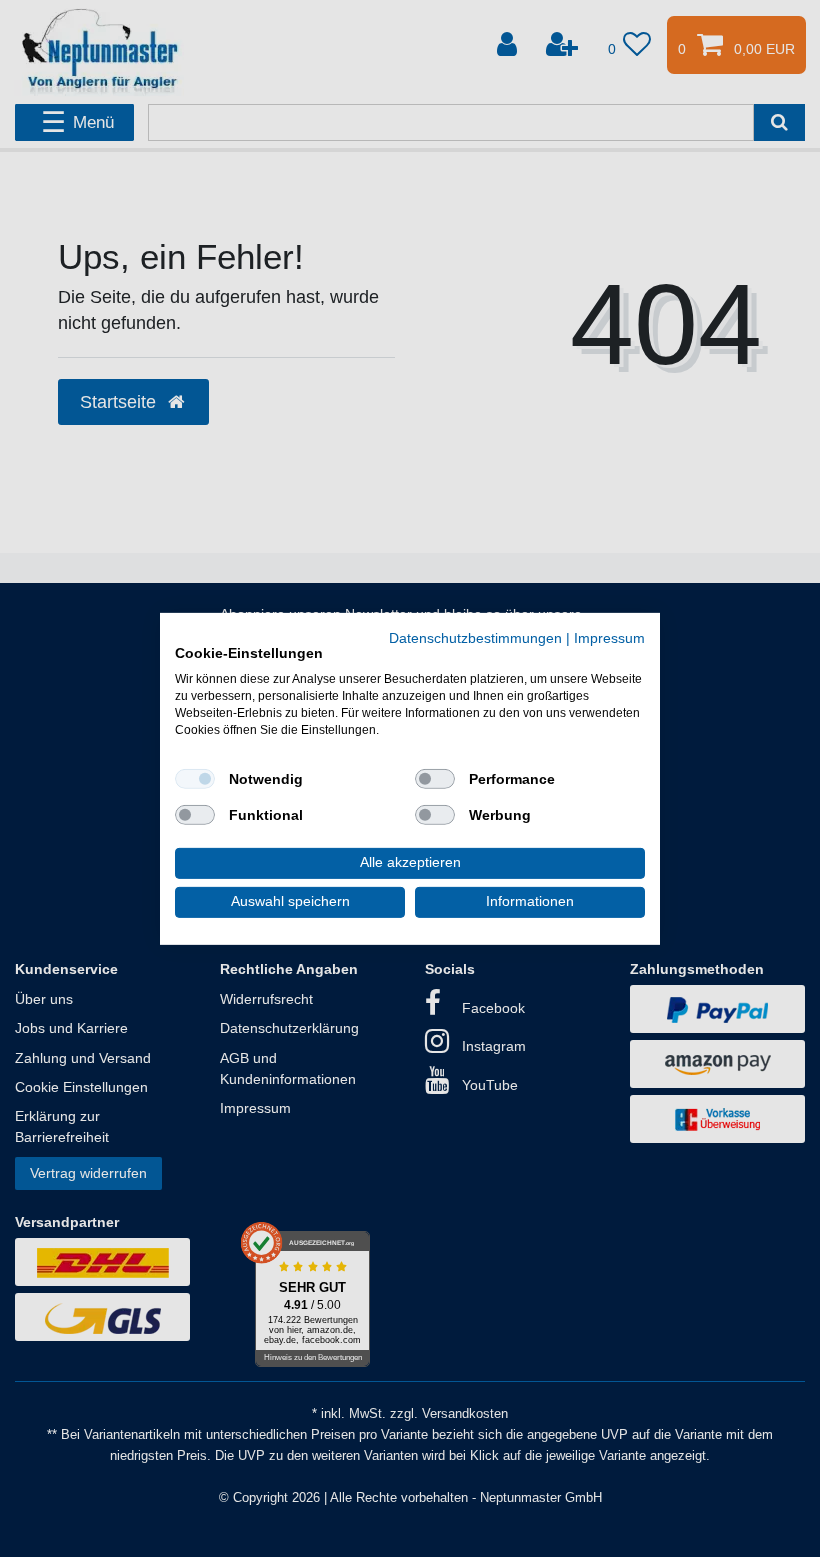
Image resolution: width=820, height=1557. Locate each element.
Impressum (609, 637)
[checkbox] (195, 779)
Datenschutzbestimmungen (475, 637)
